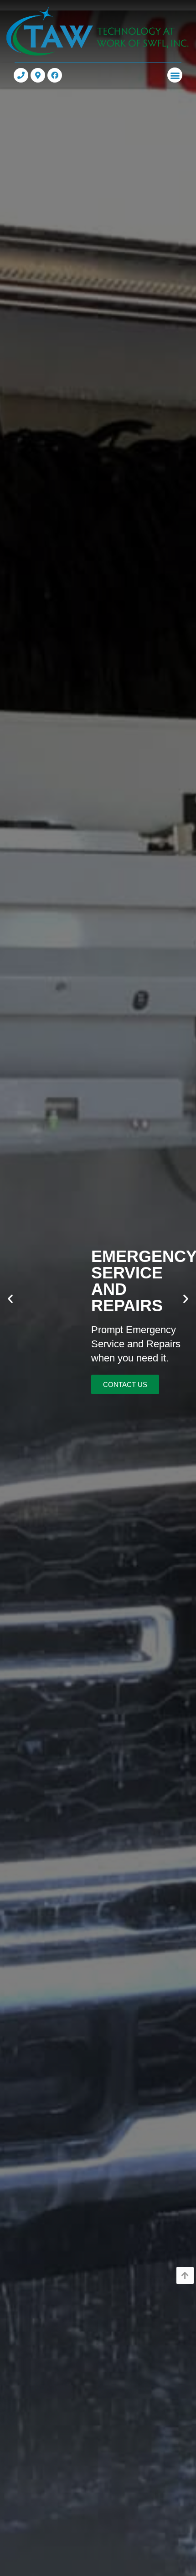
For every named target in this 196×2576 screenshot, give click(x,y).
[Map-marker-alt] (38, 75)
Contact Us (125, 1385)
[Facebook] (55, 75)
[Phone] (21, 75)
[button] (175, 75)
